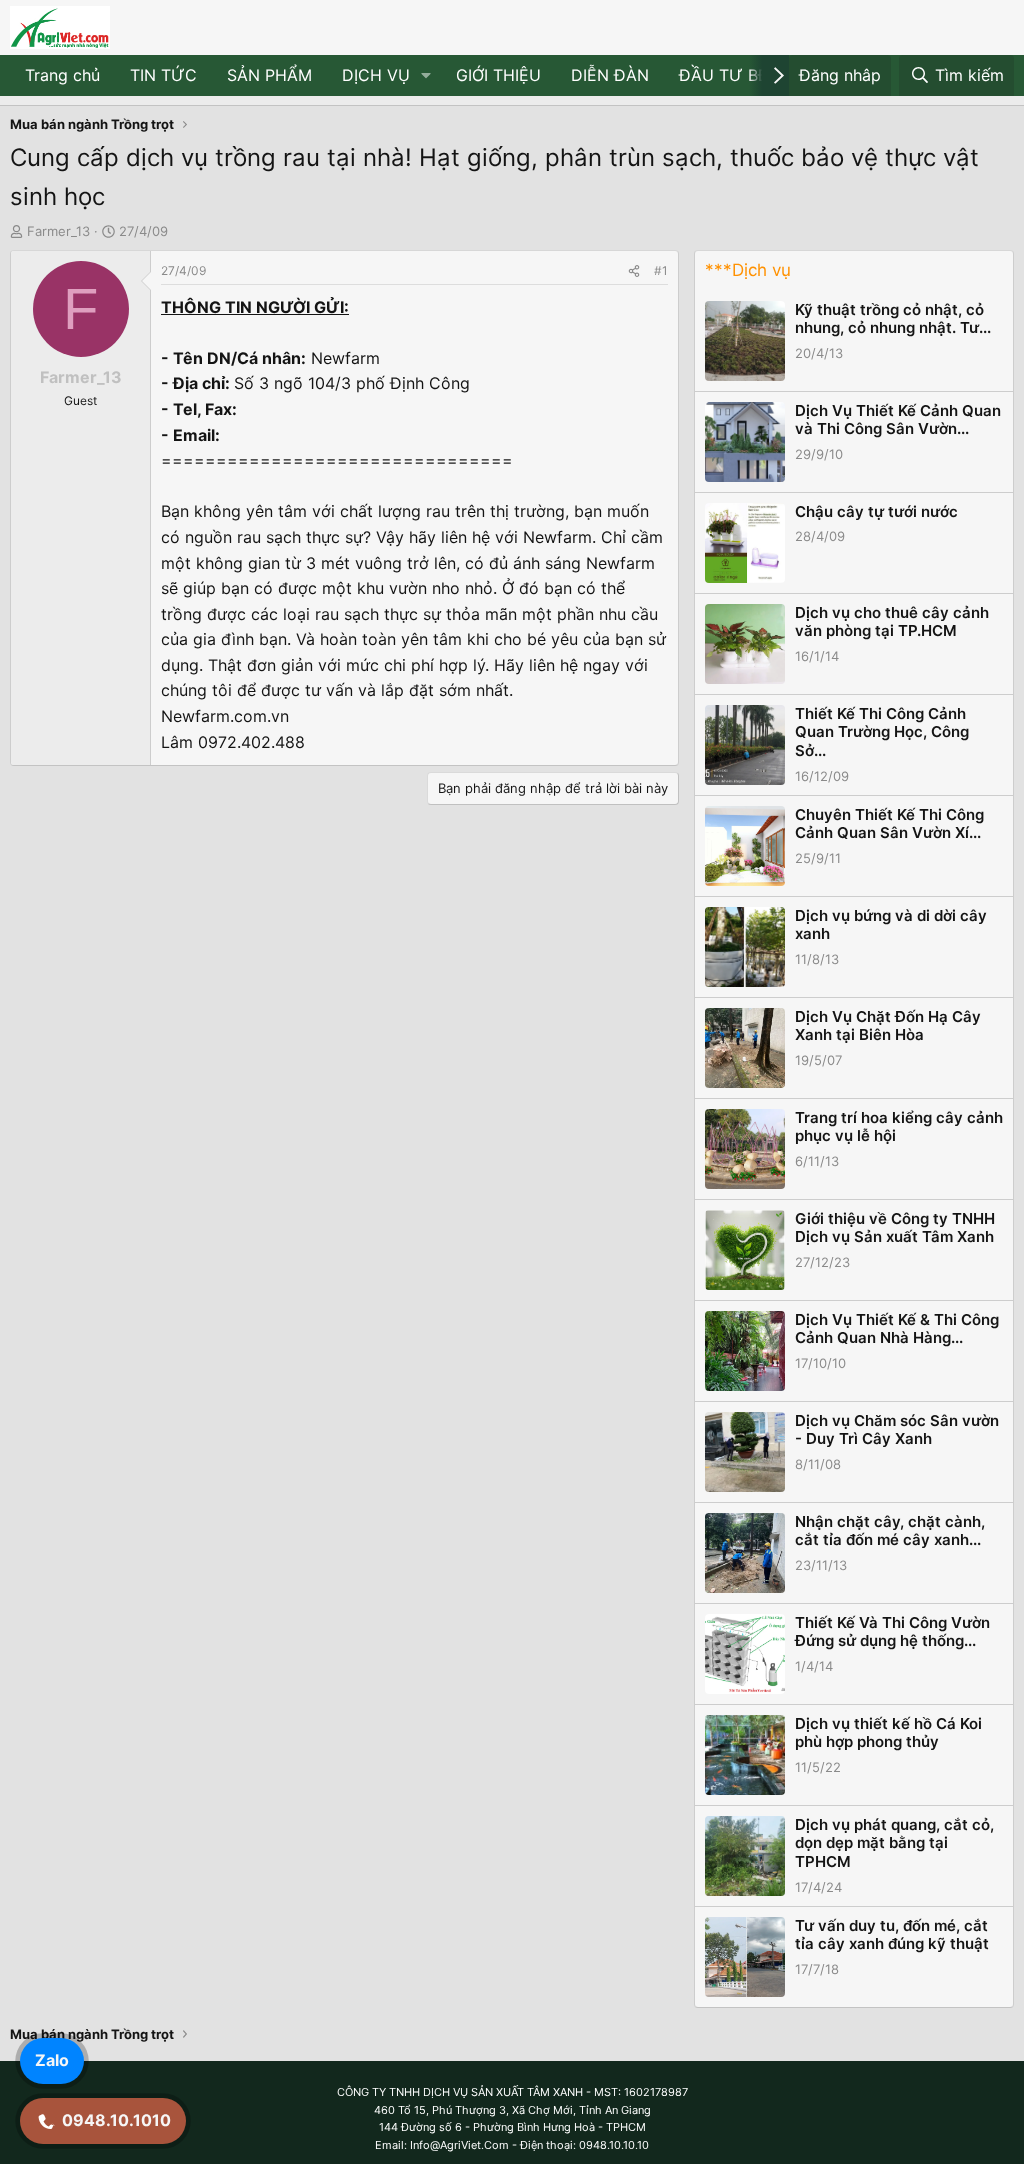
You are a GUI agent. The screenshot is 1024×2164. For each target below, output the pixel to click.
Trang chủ (62, 75)
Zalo (52, 2060)
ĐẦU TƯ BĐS (729, 75)
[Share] (634, 270)
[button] (426, 76)
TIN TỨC (163, 75)
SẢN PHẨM (269, 75)
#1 (661, 270)
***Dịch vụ (748, 270)
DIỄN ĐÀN (610, 75)
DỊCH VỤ (376, 75)
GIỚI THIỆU (498, 75)
